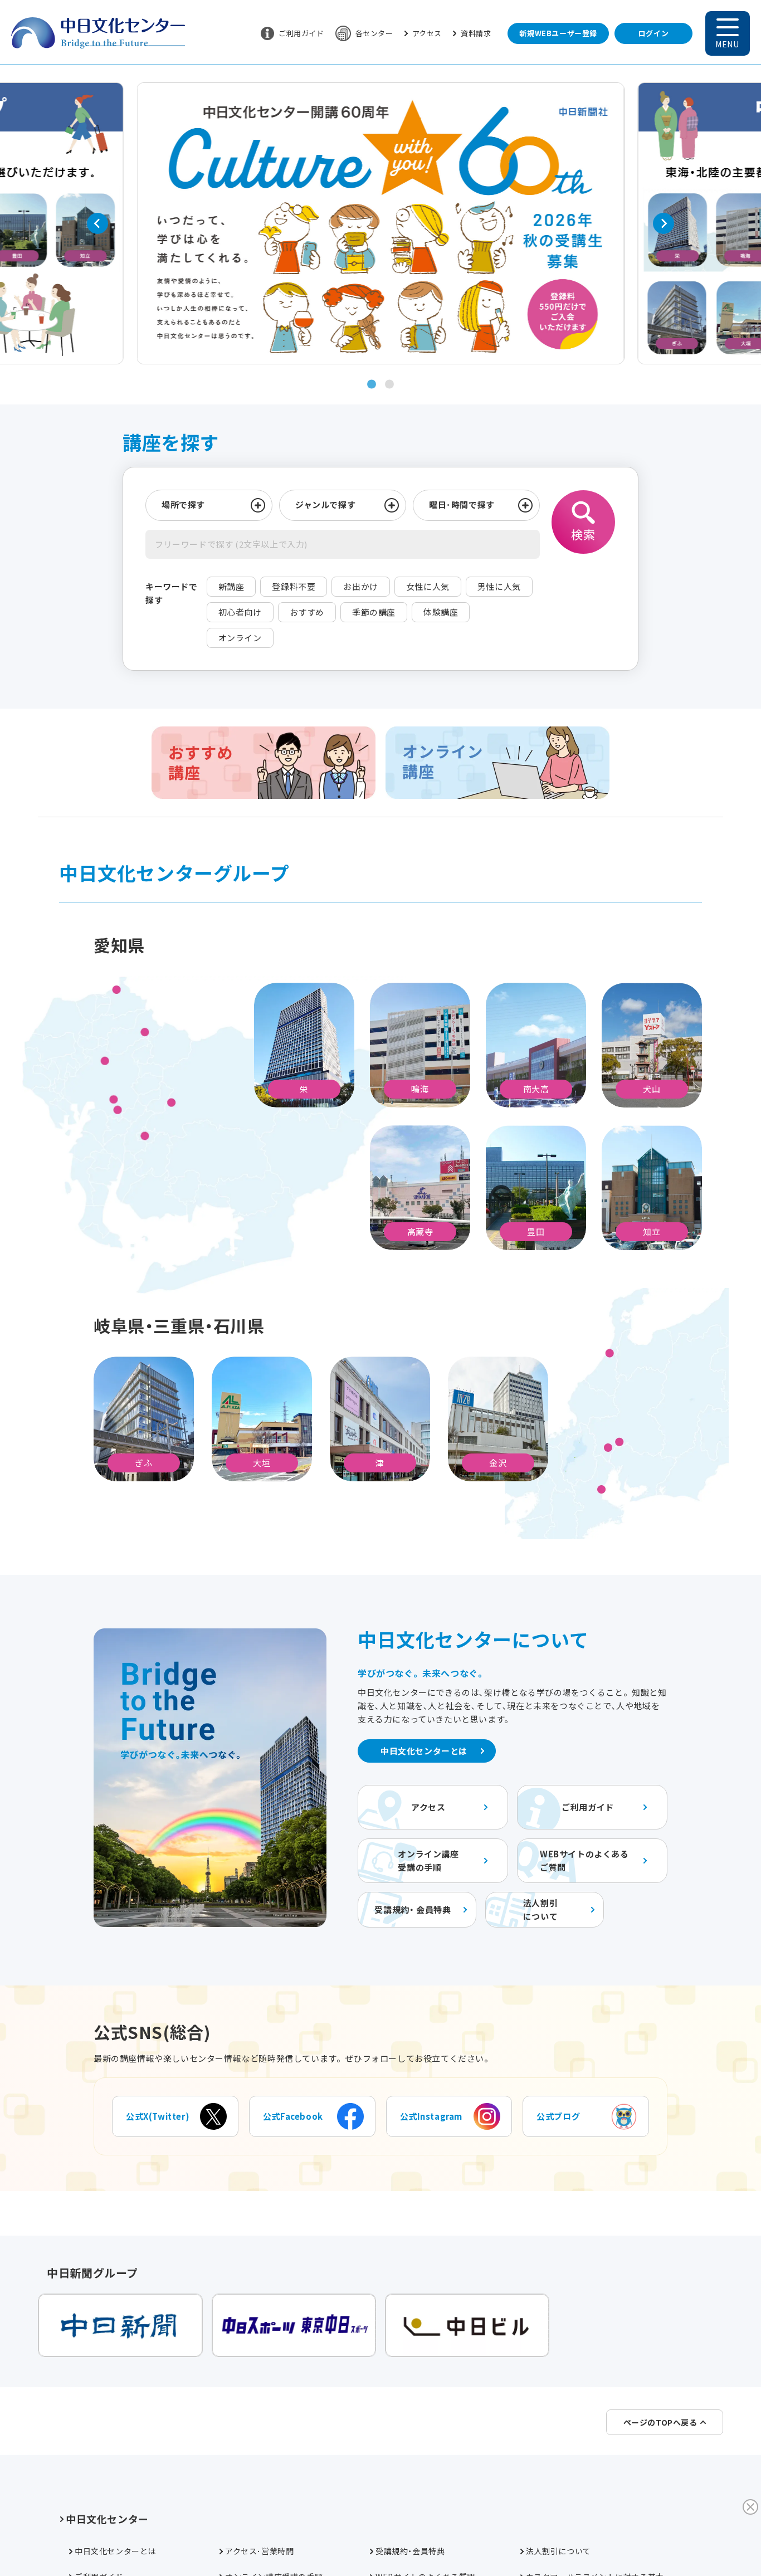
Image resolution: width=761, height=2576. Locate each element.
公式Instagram (431, 2116)
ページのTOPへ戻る (660, 2422)
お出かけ (360, 586)
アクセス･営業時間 (259, 2551)
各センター (374, 33)
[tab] (372, 384)
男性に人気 (499, 586)
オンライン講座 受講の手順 (428, 1860)
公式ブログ (558, 2116)
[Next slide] (664, 223)
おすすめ (307, 612)
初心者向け (240, 612)
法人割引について (558, 2551)
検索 (583, 534)
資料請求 (476, 33)
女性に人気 (428, 586)
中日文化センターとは (424, 1751)
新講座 (231, 586)
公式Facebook (293, 2116)
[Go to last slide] (97, 223)
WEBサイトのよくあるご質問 (584, 1860)
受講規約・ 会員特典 (413, 1909)
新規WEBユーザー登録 (558, 33)
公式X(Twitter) (158, 2116)
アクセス (427, 33)
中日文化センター (107, 2519)
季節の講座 (374, 612)
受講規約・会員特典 (410, 2551)
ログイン (653, 33)
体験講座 (441, 612)
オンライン (240, 638)
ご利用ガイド (301, 33)
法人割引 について (540, 1909)
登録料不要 (294, 586)
